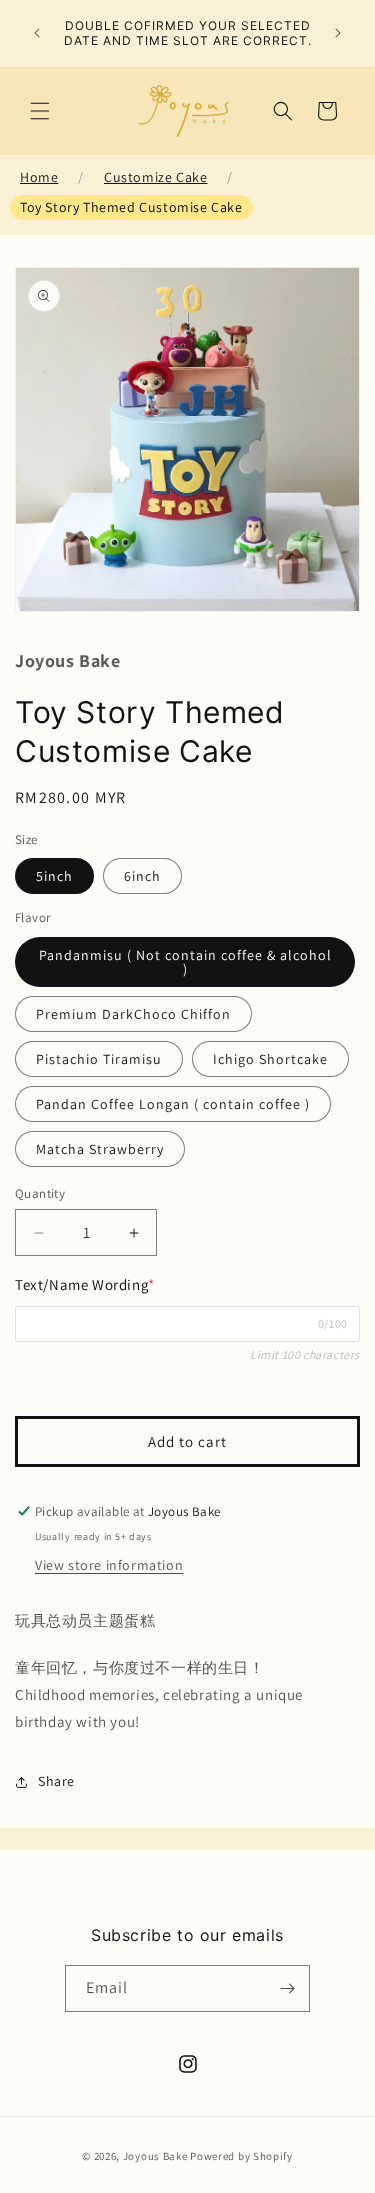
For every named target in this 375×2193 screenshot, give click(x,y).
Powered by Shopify (241, 2156)
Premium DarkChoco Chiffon (133, 1014)
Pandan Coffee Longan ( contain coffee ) (173, 1104)
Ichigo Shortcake (270, 1059)
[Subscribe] (287, 1988)
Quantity (40, 1193)
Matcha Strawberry (100, 1149)
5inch (54, 876)
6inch (142, 876)
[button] (40, 111)
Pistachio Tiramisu (99, 1059)
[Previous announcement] (37, 33)
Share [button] (56, 1781)
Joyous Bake (155, 2156)
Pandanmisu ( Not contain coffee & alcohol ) (185, 962)
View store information (109, 1565)
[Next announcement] (338, 33)
